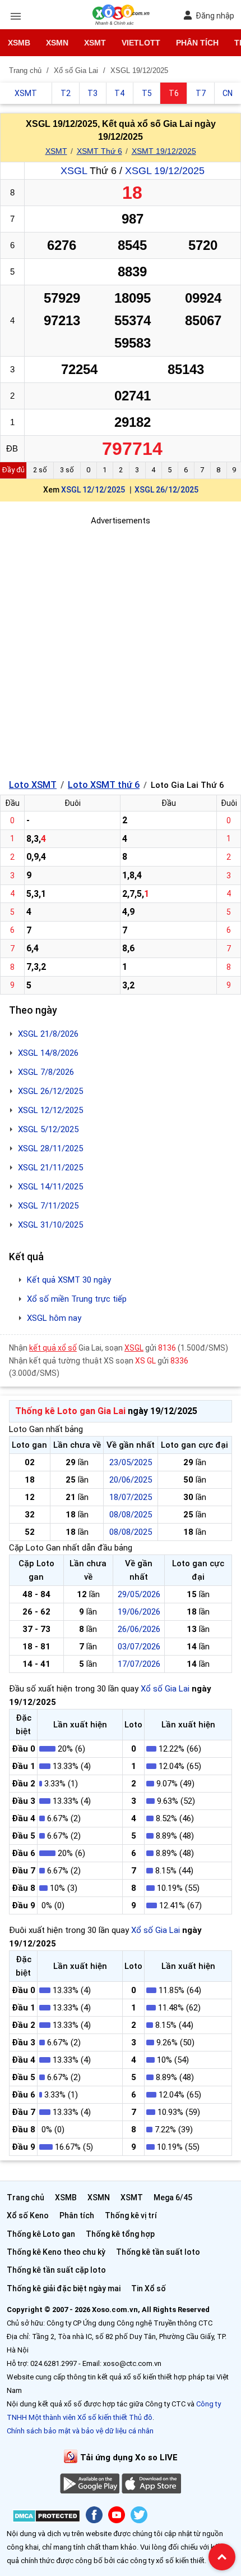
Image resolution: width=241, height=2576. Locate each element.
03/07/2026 (139, 1647)
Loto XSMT (33, 785)
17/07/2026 (139, 1664)
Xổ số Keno (28, 2215)
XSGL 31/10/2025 (50, 1225)
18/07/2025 (131, 1497)
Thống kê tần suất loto (158, 2252)
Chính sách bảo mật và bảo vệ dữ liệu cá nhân (80, 2431)
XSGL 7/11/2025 (48, 1206)
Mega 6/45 (173, 2197)
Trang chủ (26, 2197)
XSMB (19, 43)
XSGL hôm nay (54, 1318)
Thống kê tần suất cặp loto (56, 2270)
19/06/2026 (139, 1612)
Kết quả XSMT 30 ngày (69, 1280)
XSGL (74, 171)
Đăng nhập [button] (215, 16)
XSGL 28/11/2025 (50, 1148)
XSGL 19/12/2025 (165, 171)
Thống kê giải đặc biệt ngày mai (64, 2288)
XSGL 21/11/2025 (50, 1168)
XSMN (57, 43)
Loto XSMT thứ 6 (104, 785)
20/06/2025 (131, 1480)
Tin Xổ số (149, 2288)
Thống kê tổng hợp (120, 2234)
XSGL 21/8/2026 (48, 1034)
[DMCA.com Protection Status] (46, 2518)
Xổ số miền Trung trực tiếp (77, 1299)
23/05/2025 (131, 1462)
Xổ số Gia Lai (165, 1689)
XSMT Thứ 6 (99, 151)
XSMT (95, 43)
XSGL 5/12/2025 (48, 1129)
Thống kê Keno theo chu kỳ (56, 2252)
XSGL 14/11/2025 (50, 1187)
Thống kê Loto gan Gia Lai (70, 1411)
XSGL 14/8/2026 (48, 1053)
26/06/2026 (139, 1629)
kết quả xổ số (53, 1348)
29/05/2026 (139, 1594)
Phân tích (197, 43)
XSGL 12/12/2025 (93, 490)
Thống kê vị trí (131, 2215)
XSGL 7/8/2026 (46, 1072)
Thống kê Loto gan (41, 2234)
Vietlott (141, 43)
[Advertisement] (121, 648)
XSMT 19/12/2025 (164, 151)
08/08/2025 (131, 1515)
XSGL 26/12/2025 (166, 490)
